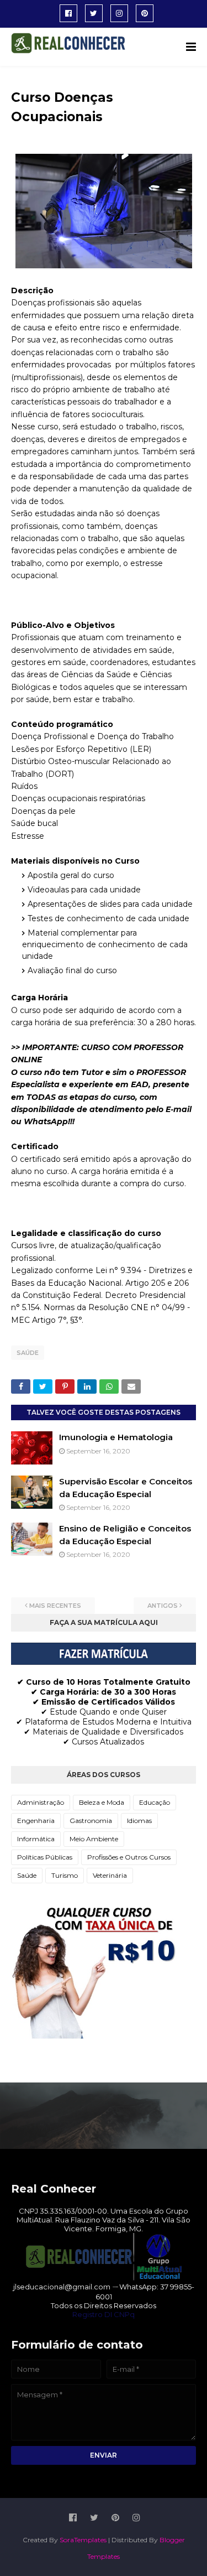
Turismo (65, 1875)
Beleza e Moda (102, 1802)
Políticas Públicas (45, 1857)
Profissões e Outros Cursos (129, 1857)
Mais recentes (55, 1606)
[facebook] (68, 13)
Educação (155, 1802)
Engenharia (36, 1821)
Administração (41, 1802)
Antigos (163, 1606)
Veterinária (110, 1875)
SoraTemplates (83, 2540)
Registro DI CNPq (104, 2314)
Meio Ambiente (94, 1839)
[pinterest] (145, 13)
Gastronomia (91, 1821)
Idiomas (139, 1821)
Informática (36, 1839)
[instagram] (119, 13)
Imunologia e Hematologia (116, 1437)
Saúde (28, 1353)
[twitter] (94, 13)
